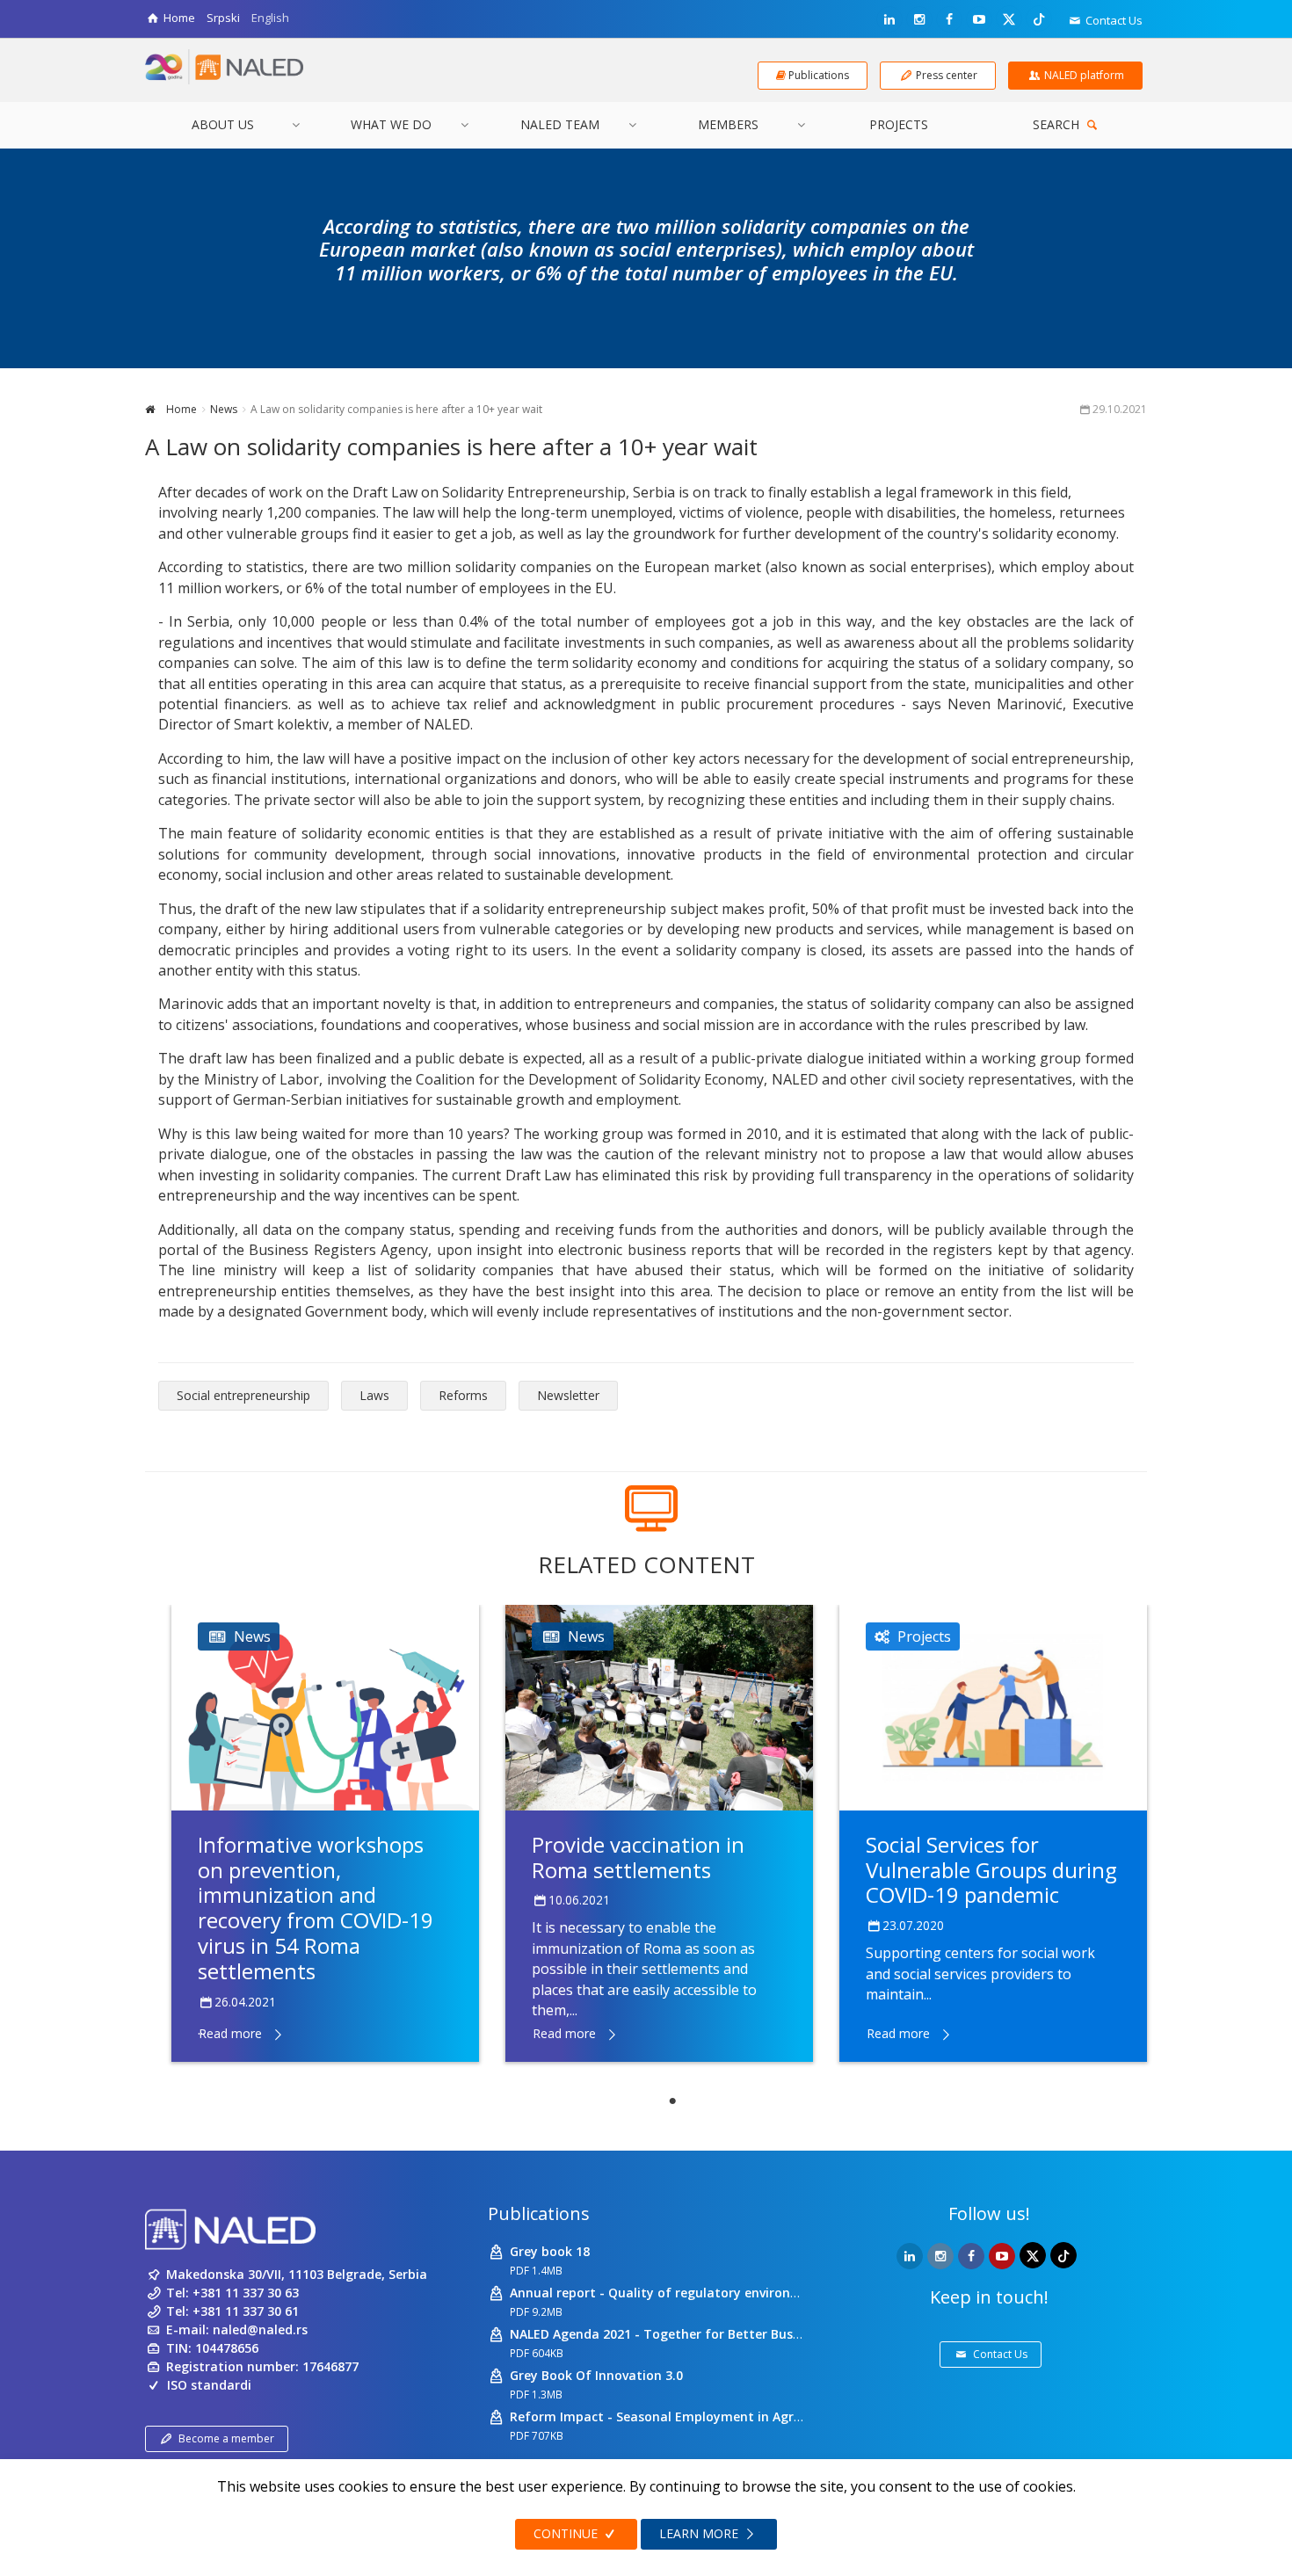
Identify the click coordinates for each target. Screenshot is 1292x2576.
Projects (924, 1636)
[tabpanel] (325, 1833)
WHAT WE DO (391, 124)
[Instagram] (919, 19)
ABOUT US (223, 124)
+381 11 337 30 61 (246, 2311)
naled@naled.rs (260, 2329)
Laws (374, 1395)
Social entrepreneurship (243, 1395)
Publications (539, 2213)
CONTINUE (567, 2533)
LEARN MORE (700, 2533)
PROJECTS (899, 124)
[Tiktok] (1039, 18)
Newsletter (568, 1395)
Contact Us (1113, 20)
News (224, 409)
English (270, 18)
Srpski (223, 18)
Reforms (463, 1395)
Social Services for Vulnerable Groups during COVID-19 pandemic (991, 1870)
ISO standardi (209, 2385)
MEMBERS (728, 124)
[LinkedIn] (889, 19)
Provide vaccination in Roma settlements (638, 1857)
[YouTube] (979, 19)
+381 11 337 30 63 (246, 2293)
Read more (230, 2033)
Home (180, 409)
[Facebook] (949, 19)
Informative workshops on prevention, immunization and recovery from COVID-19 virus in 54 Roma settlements (316, 1908)
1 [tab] (672, 2101)
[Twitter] (1009, 18)
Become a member (226, 2438)
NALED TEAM (560, 124)
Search (1058, 124)
